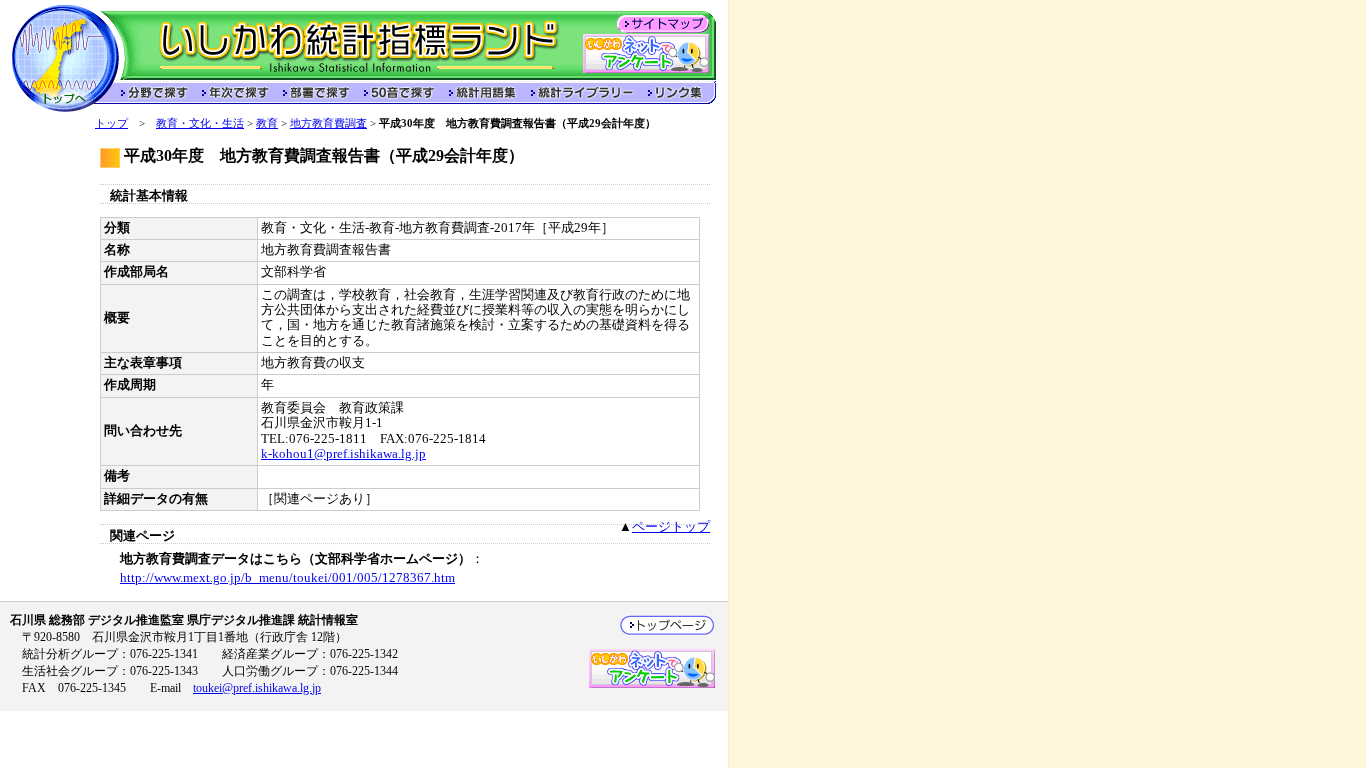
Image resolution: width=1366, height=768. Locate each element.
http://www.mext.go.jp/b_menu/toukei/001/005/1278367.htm (287, 578)
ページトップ (671, 527)
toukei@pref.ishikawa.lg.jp (257, 688)
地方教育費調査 (328, 123)
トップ (111, 123)
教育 (267, 123)
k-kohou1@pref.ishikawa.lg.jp (343, 454)
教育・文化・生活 (200, 123)
